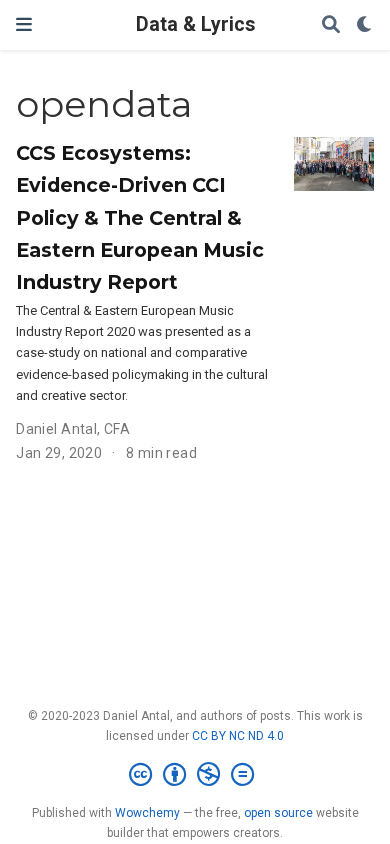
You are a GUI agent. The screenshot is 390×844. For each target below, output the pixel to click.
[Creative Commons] (195, 775)
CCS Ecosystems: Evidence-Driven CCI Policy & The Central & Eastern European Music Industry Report (140, 217)
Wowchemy (147, 813)
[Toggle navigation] (24, 24)
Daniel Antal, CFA (73, 429)
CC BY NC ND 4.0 (238, 736)
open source (278, 813)
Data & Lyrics (195, 24)
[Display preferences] (365, 25)
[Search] (331, 25)
